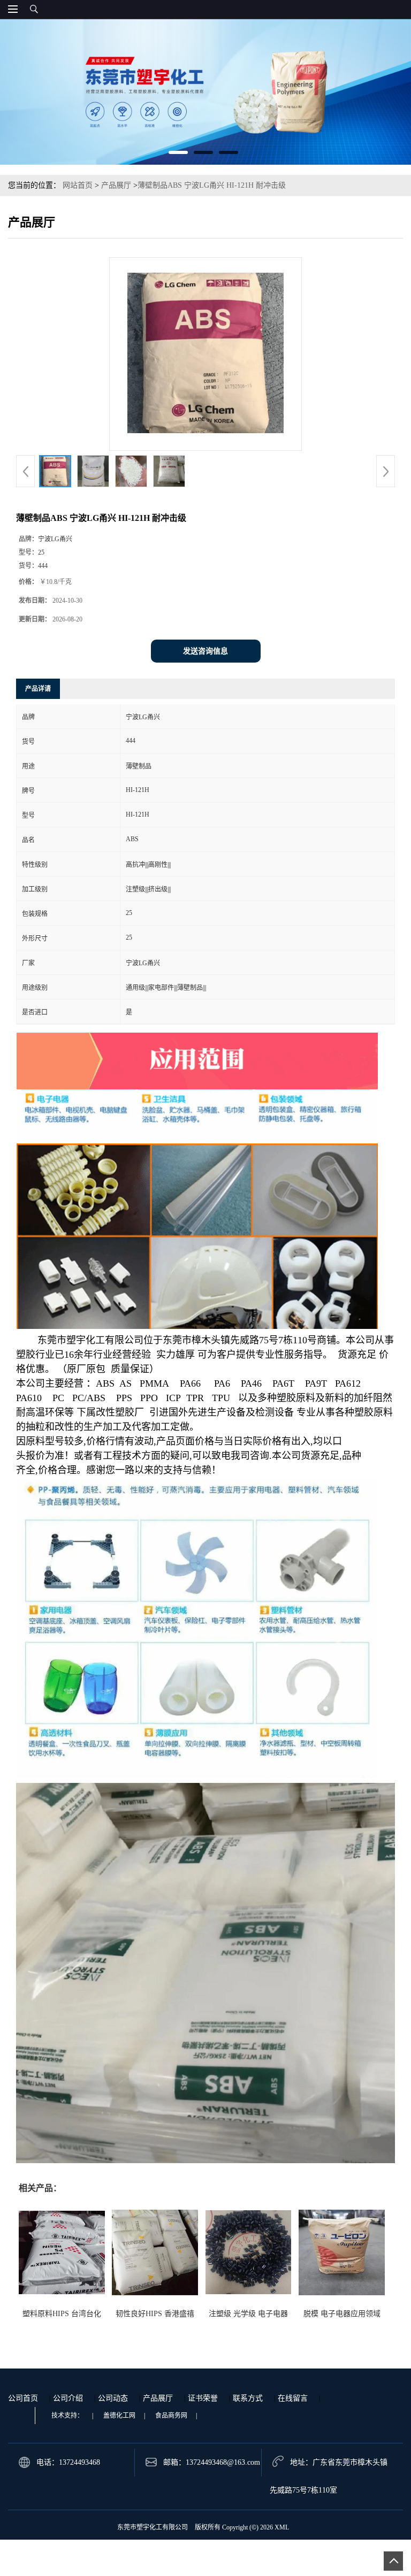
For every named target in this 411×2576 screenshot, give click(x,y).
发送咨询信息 (205, 651)
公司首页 (23, 2398)
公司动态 (113, 2398)
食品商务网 (171, 2416)
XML (282, 2527)
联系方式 (248, 2398)
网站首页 (78, 185)
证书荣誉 (203, 2398)
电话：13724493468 (68, 2462)
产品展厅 (116, 185)
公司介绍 (68, 2398)
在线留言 (293, 2398)
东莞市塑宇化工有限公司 (153, 2527)
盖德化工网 (119, 2416)
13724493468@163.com (223, 2462)
